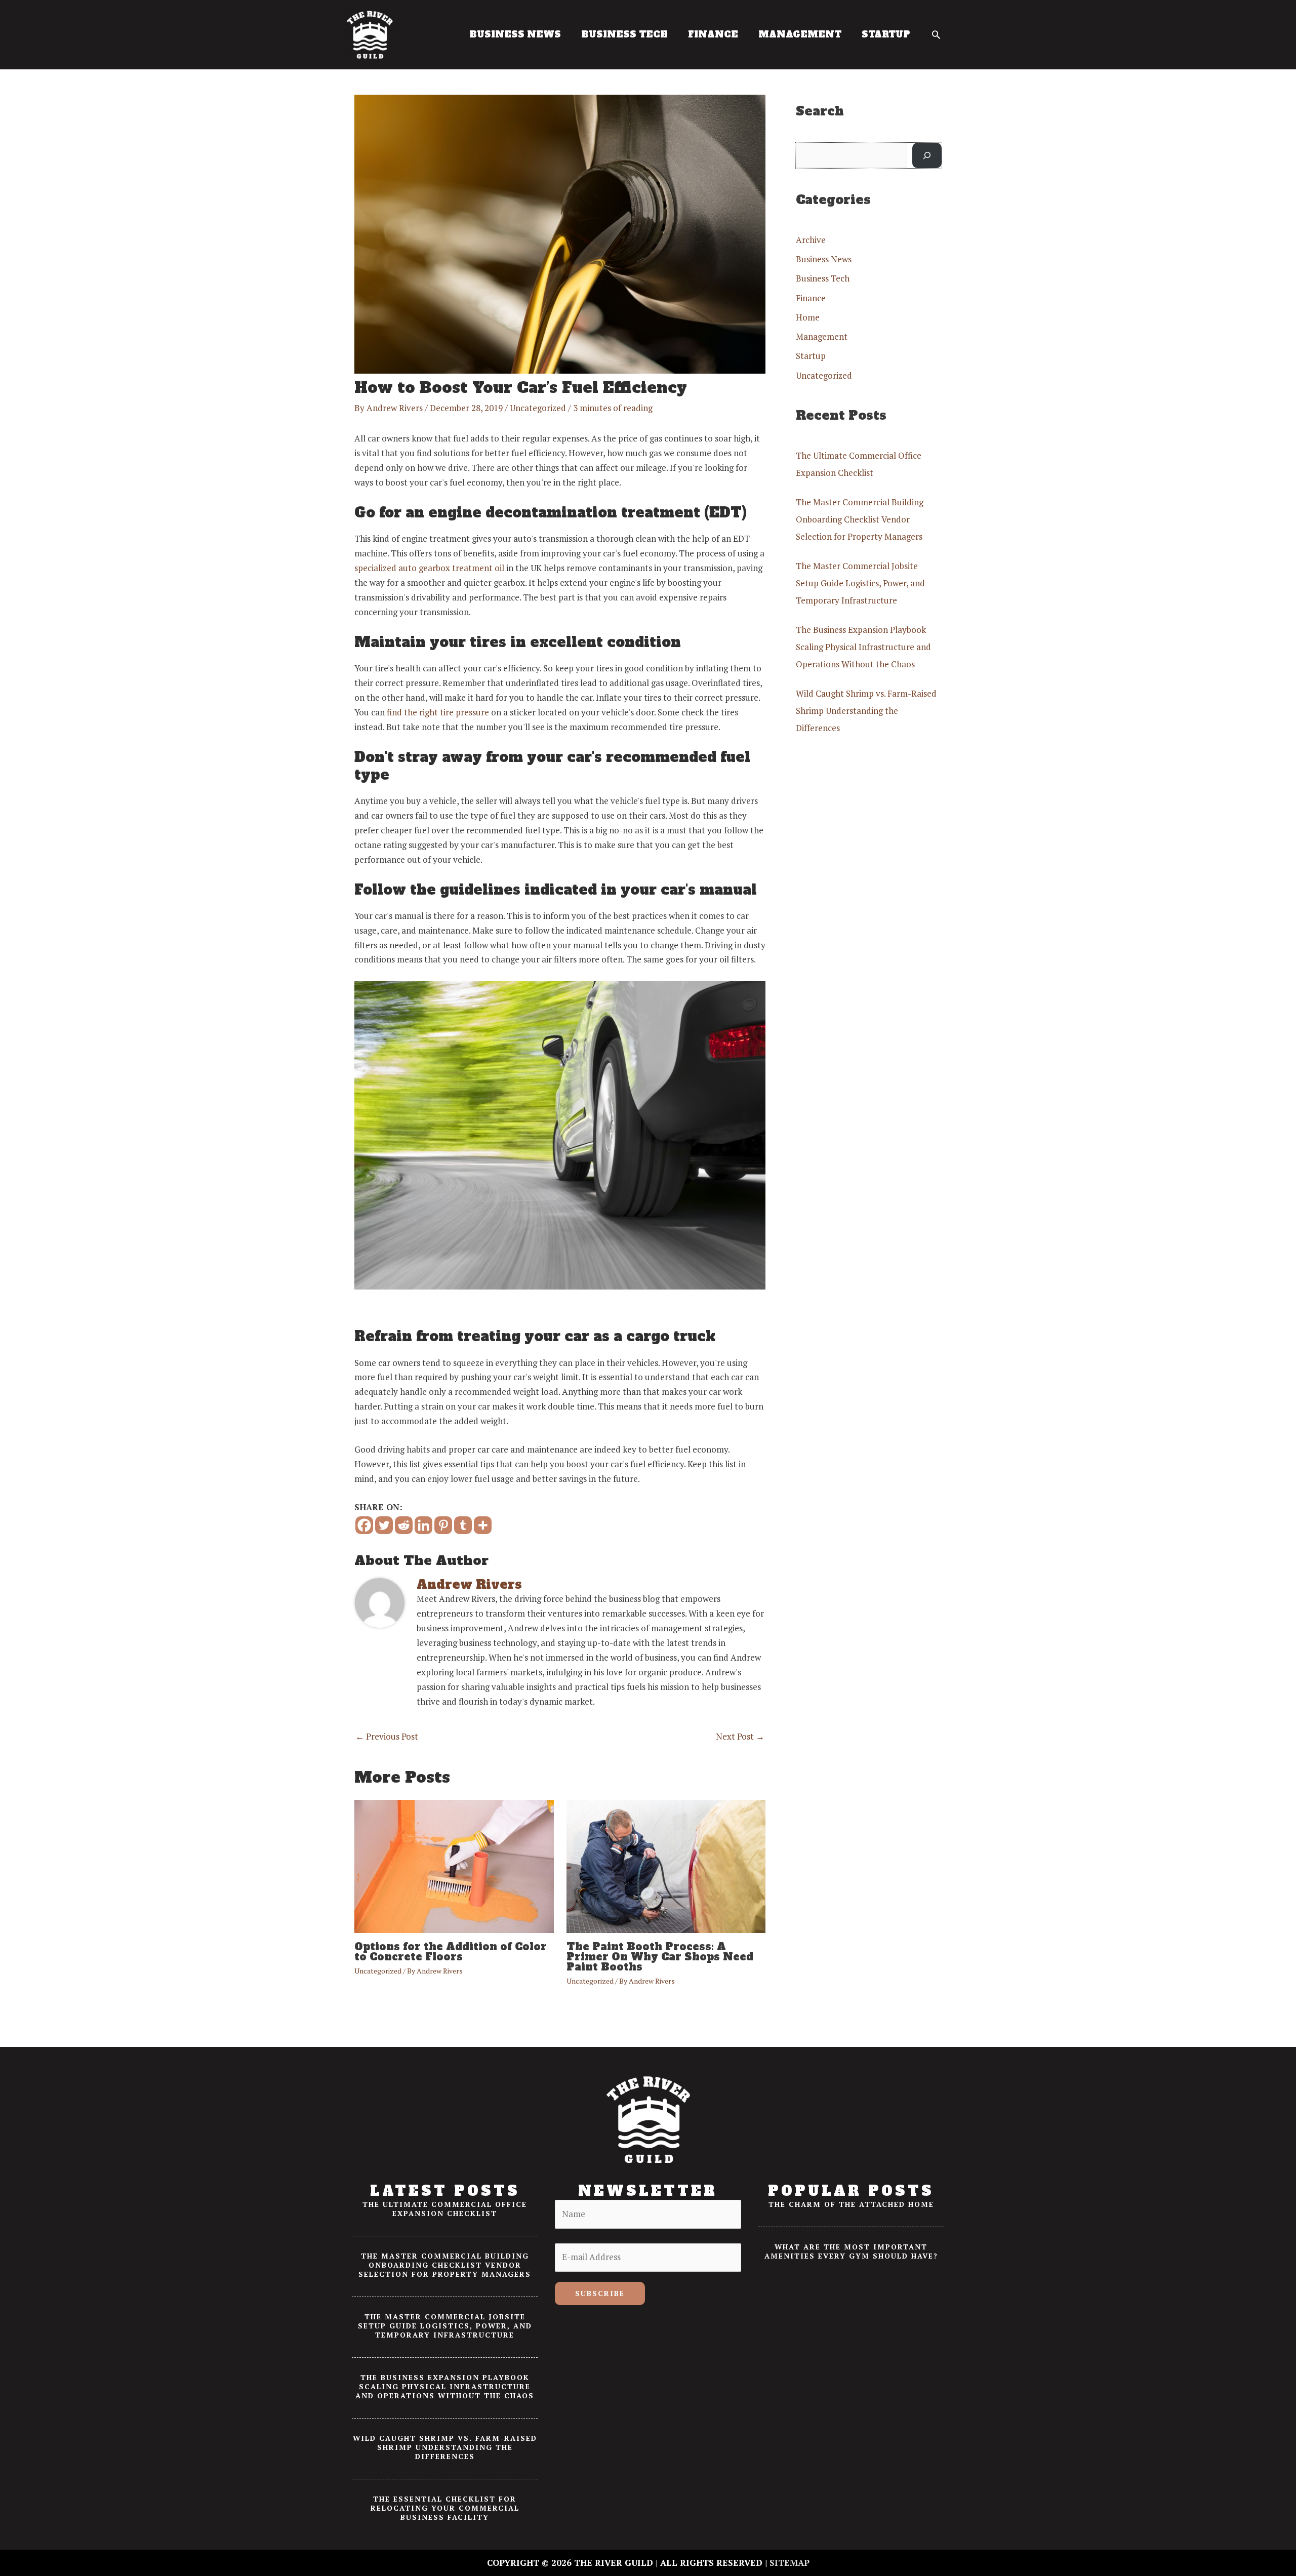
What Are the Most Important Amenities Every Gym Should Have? (851, 2251)
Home (808, 317)
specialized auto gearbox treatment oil (429, 568)
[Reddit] (404, 1525)
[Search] (927, 156)
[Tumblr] (463, 1525)
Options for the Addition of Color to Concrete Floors (451, 1952)
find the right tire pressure (438, 712)
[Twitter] (384, 1525)
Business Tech (823, 278)
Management (822, 336)
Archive (811, 240)
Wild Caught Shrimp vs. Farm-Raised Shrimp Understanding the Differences (866, 711)
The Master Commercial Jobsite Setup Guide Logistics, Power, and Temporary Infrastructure (860, 583)
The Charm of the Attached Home (851, 2204)
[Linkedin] (423, 1525)
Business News (824, 259)
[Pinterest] (443, 1525)
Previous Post (387, 1736)
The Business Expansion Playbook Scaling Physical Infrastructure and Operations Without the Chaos (863, 647)
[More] (483, 1525)
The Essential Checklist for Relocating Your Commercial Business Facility (445, 2508)
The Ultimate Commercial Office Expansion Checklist (445, 2209)
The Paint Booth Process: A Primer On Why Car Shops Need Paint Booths (660, 1957)
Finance (811, 298)
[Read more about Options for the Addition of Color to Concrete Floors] (454, 1865)
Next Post (740, 1736)
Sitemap (789, 2563)
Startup (811, 356)
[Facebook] (364, 1525)
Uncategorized (538, 408)
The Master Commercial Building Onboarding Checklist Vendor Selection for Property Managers (860, 519)
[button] (936, 34)
